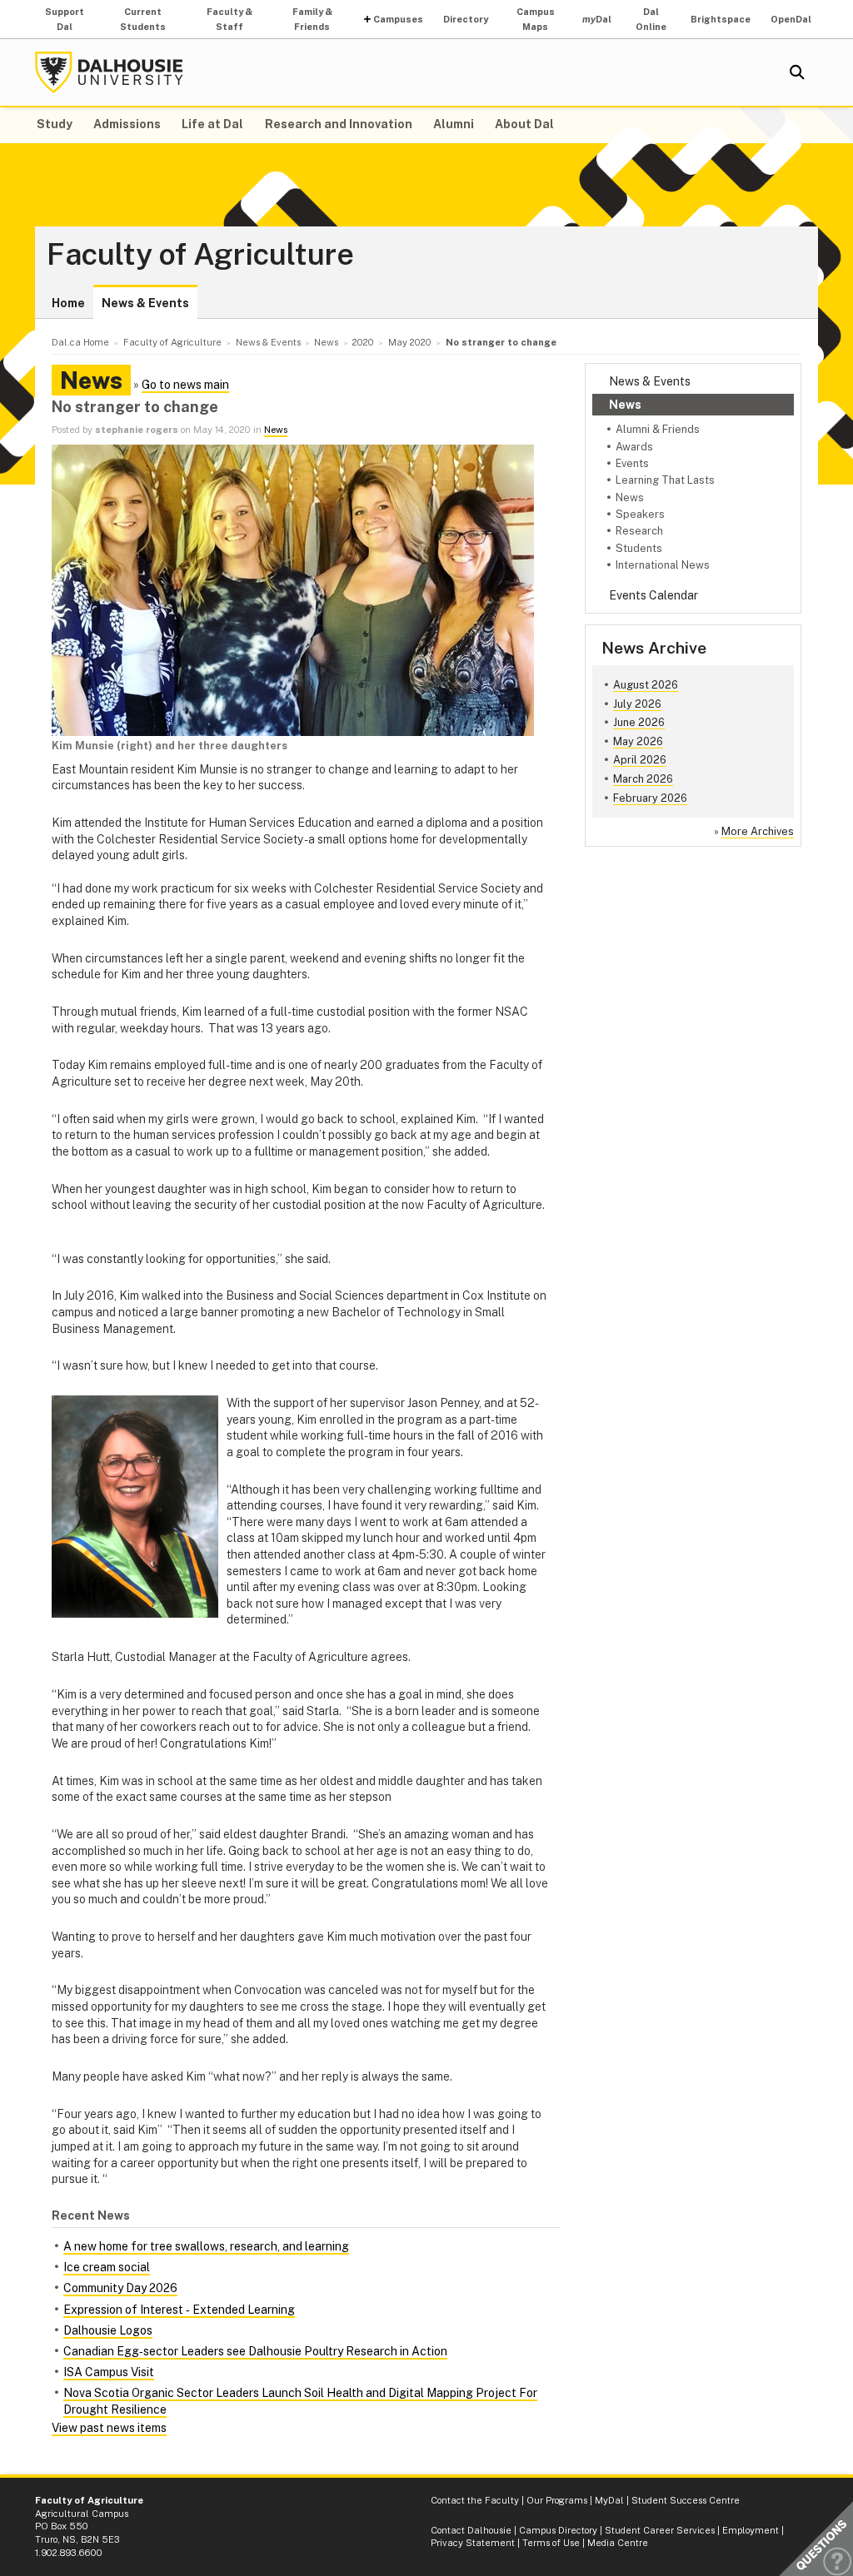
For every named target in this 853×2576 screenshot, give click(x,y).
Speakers (640, 514)
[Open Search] (797, 72)
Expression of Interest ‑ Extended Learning (179, 2310)
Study (55, 124)
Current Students (143, 19)
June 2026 (639, 722)
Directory (466, 19)
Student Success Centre (686, 2500)
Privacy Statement (473, 2543)
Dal (597, 19)
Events (632, 463)
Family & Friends (312, 19)
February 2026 (650, 798)
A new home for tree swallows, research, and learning (206, 2246)
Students (639, 548)
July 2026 (637, 704)
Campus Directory (558, 2530)
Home (68, 303)
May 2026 (638, 741)
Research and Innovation (339, 124)
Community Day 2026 (120, 2288)
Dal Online (651, 19)
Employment (751, 2530)
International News (663, 565)
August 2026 (646, 685)
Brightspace (721, 19)
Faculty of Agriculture (200, 255)
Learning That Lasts (665, 480)
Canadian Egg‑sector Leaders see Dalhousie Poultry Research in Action (255, 2351)
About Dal (524, 124)
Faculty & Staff (229, 19)
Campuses (398, 19)
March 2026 (643, 779)
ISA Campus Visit (109, 2372)
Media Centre (618, 2543)
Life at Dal (212, 124)
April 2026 (640, 760)
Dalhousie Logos (108, 2330)
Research (639, 531)
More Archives (758, 831)
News (625, 405)
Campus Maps (536, 19)
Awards (634, 447)
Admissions (127, 124)
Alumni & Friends (658, 429)
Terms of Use (551, 2543)
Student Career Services (660, 2530)
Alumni (454, 124)
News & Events (145, 303)
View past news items (109, 2428)
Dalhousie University (109, 72)
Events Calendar (653, 595)
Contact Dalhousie (471, 2530)
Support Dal (65, 19)
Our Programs (557, 2500)
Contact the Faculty (475, 2500)
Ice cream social (107, 2267)
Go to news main (185, 385)
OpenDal (791, 19)
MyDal (609, 2500)
